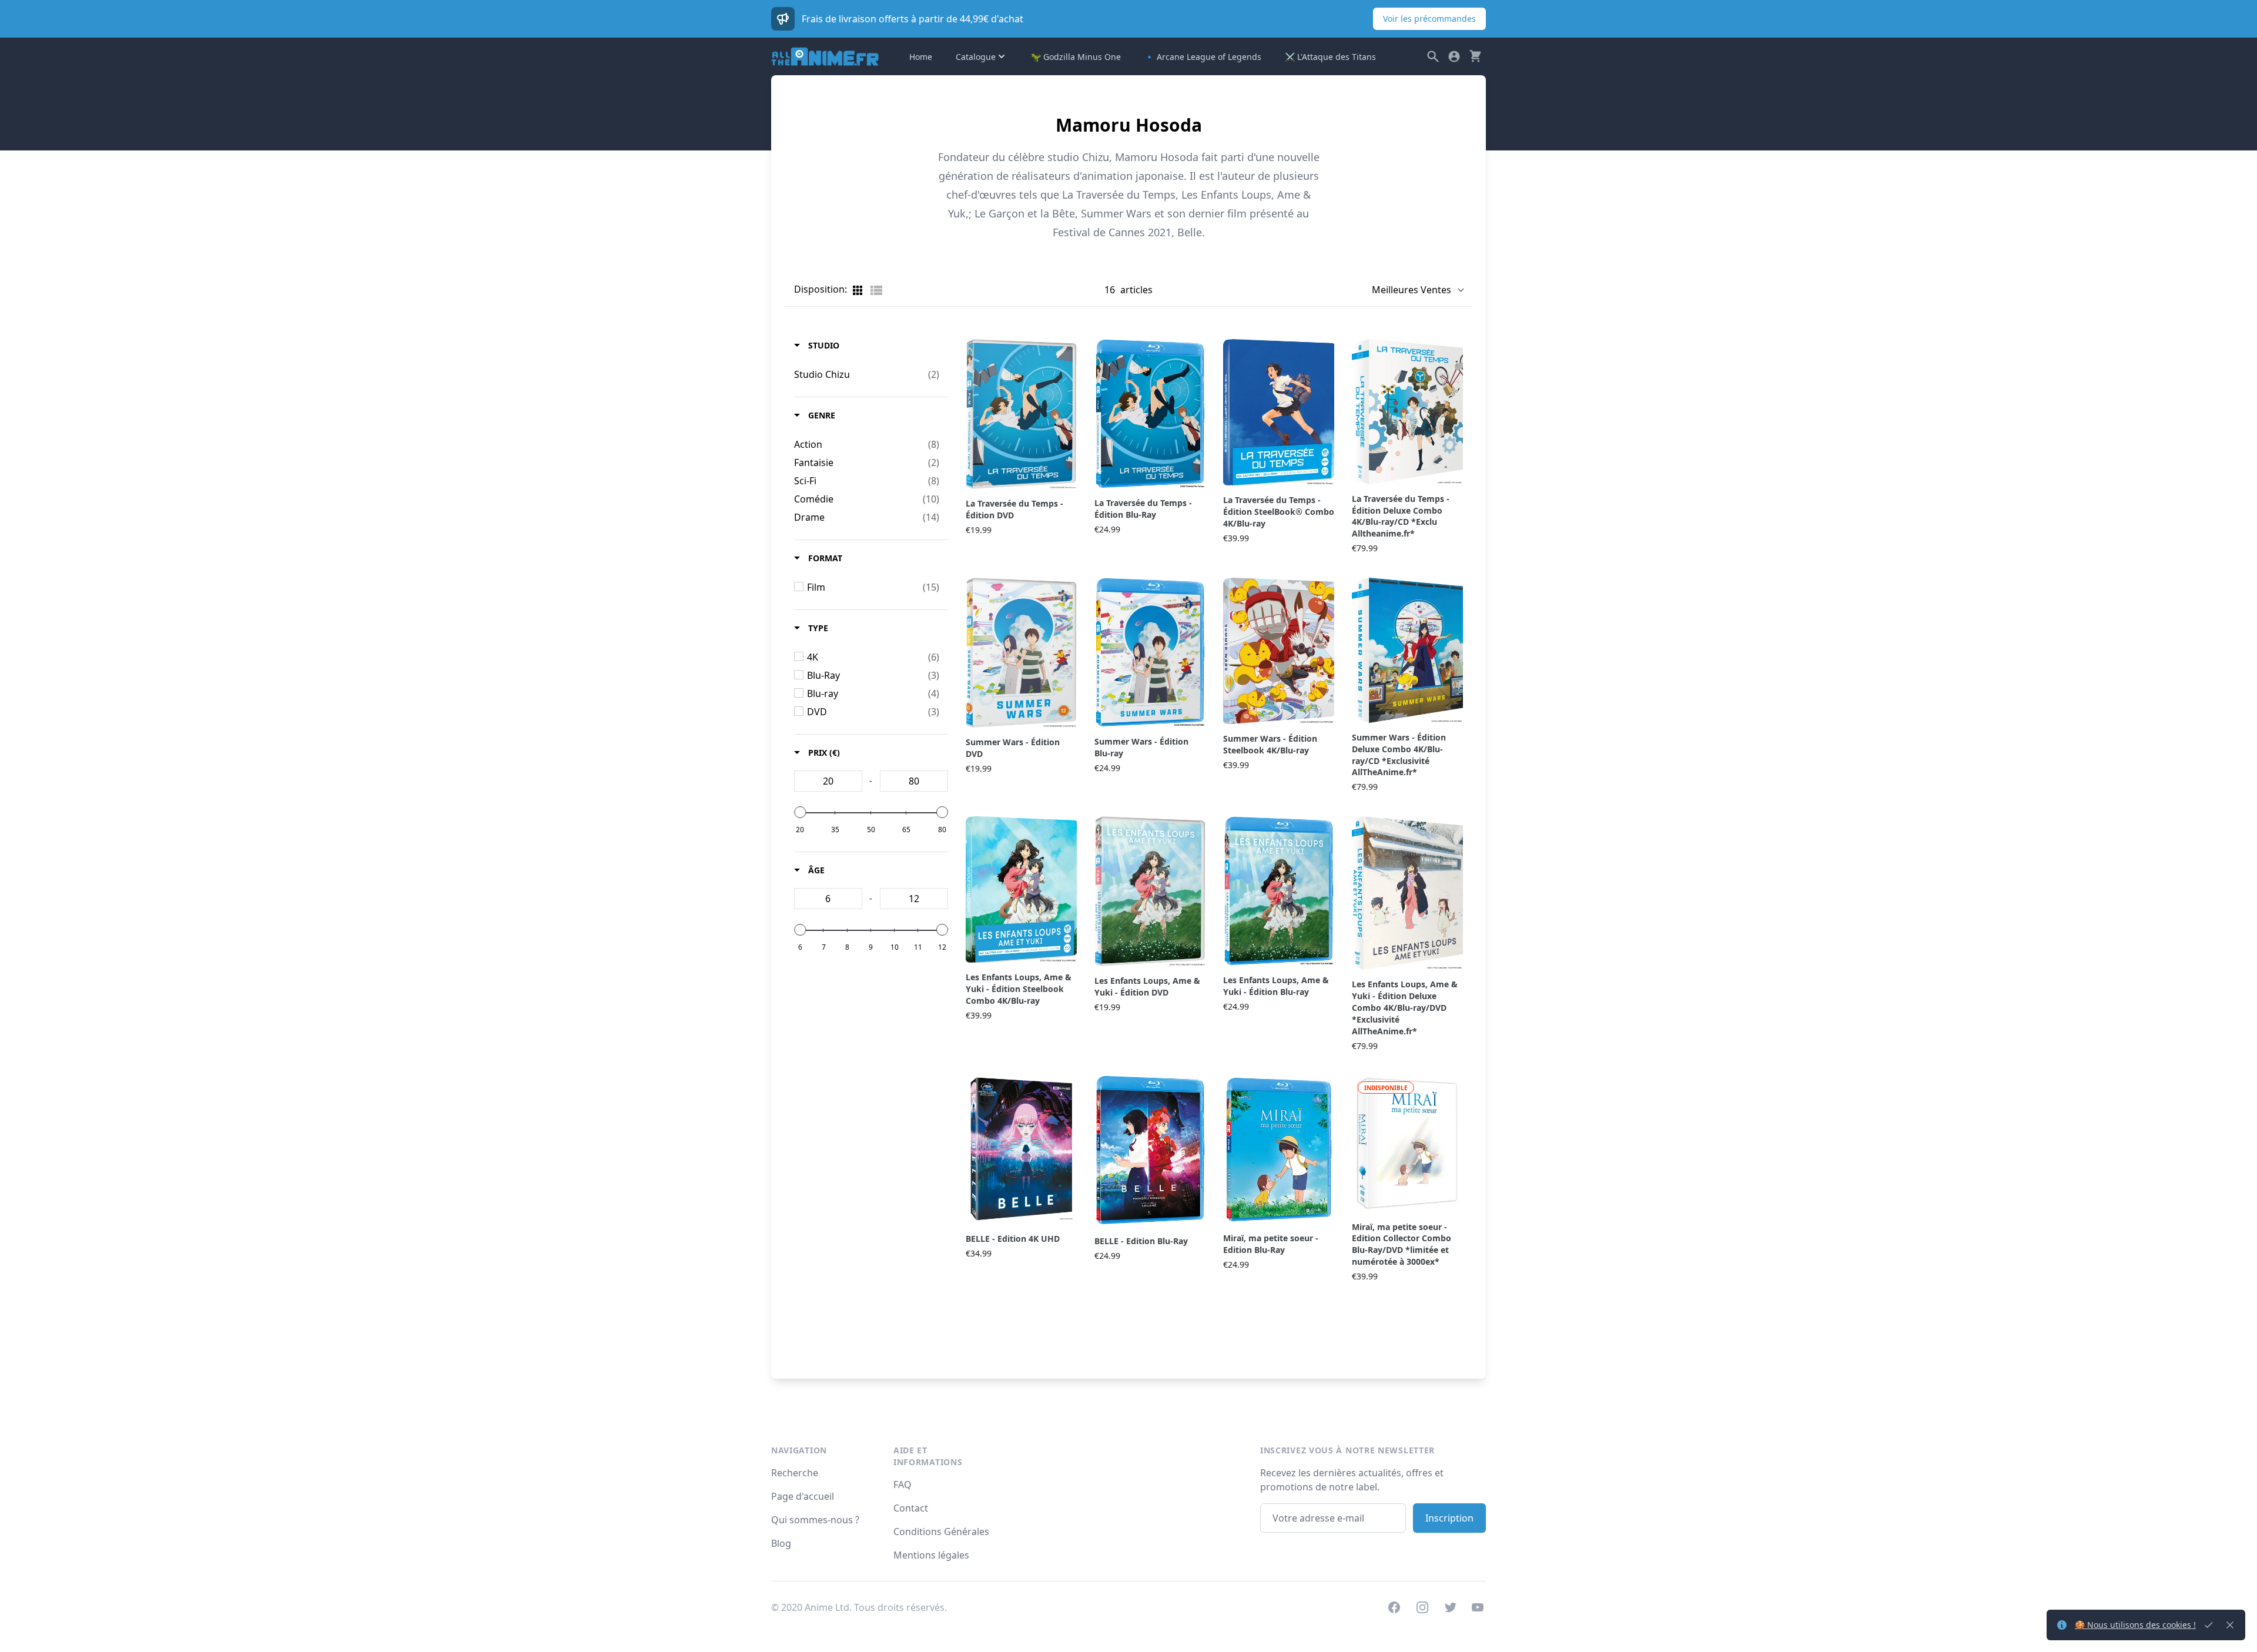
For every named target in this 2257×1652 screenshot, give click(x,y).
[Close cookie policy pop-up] (2209, 1625)
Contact (911, 1508)
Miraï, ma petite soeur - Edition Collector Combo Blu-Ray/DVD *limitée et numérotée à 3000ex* (1402, 1244)
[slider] (800, 812)
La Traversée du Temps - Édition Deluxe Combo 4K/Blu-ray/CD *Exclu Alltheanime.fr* (1401, 516)
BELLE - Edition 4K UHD (1013, 1239)
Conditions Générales (941, 1532)
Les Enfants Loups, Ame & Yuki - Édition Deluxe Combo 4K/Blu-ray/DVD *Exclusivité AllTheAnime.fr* (1405, 1008)
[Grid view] (859, 290)
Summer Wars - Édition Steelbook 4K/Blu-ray (1270, 744)
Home (921, 57)
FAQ (903, 1485)
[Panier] (1475, 56)
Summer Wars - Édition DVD (1013, 748)
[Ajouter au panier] (1075, 476)
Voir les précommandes (1429, 19)
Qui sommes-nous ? (815, 1520)
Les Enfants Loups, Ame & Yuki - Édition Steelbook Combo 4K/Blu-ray (1019, 989)
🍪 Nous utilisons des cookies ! (2135, 1625)
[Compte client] (1454, 56)
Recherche (795, 1473)
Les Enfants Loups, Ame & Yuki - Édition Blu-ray (1276, 986)
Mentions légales (931, 1555)
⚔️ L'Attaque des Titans (1330, 57)
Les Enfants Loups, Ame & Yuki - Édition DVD (1147, 986)
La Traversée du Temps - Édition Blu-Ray (1143, 509)
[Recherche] (1433, 56)
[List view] (876, 290)
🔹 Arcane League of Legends (1203, 57)
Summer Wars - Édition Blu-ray (1141, 747)
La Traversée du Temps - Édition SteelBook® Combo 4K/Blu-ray (1279, 512)
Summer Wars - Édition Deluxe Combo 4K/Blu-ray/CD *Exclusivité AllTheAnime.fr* (1399, 755)
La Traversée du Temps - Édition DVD (1014, 509)
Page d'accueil (803, 1496)
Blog (781, 1543)
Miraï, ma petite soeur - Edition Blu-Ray (1271, 1244)
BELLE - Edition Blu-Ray (1141, 1241)
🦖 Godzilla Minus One (1076, 57)
